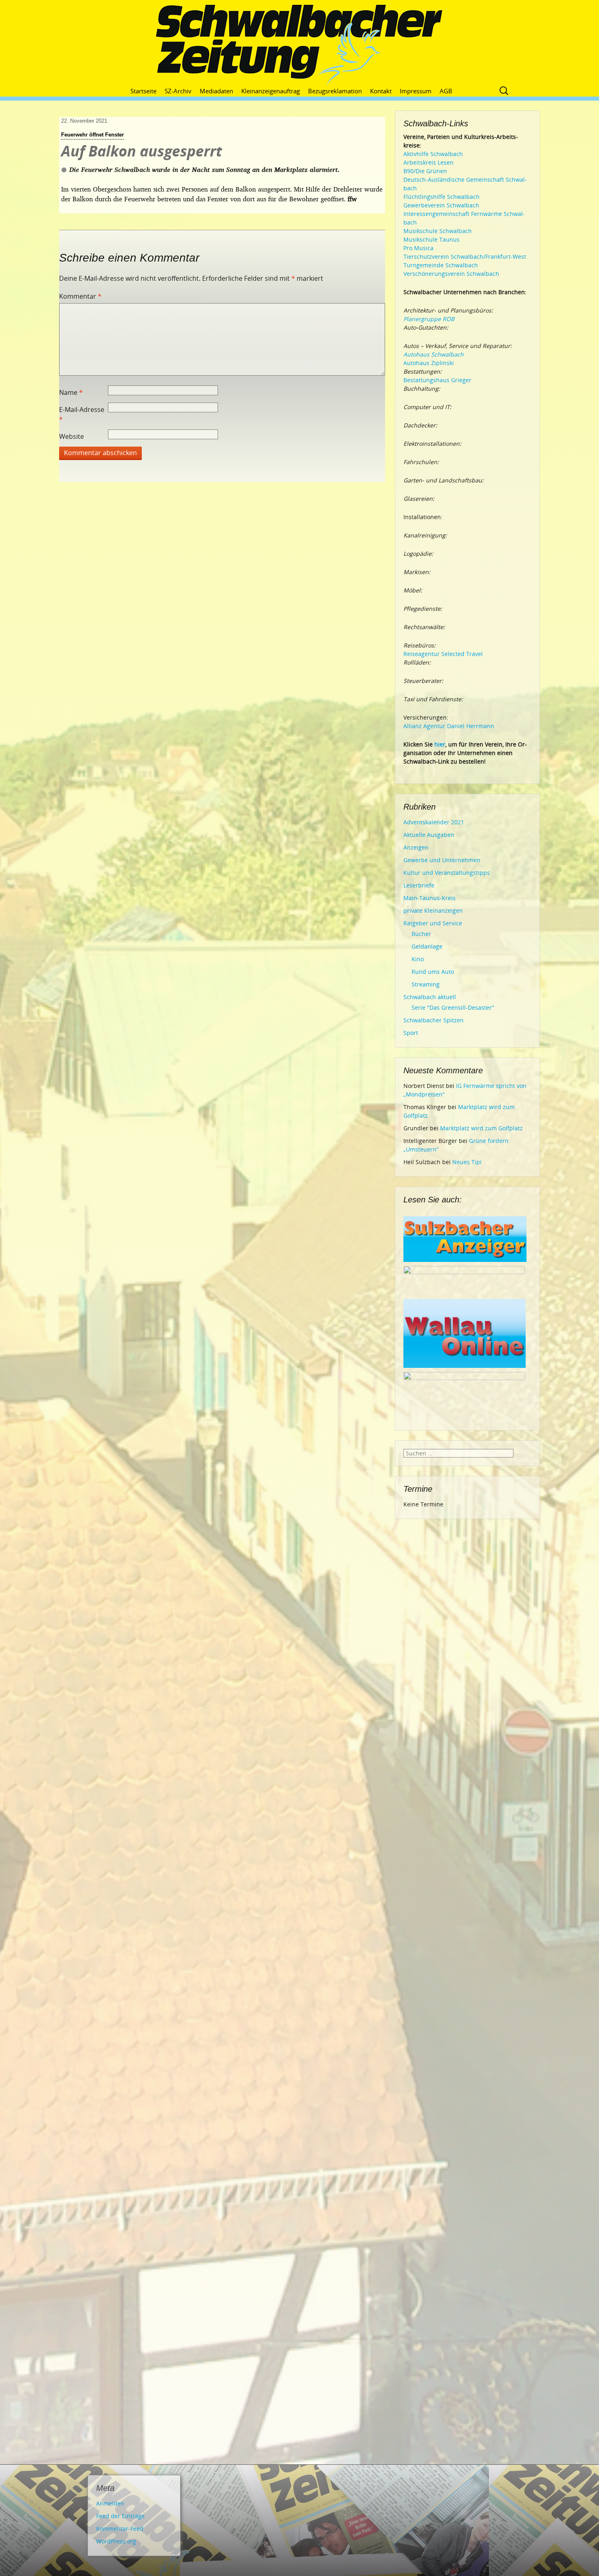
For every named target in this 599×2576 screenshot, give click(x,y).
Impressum (416, 91)
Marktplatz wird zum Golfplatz (481, 1128)
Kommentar (80, 296)
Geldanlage (427, 946)
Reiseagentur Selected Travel (443, 654)
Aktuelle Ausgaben (429, 835)
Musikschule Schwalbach (438, 231)
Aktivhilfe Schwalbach (433, 154)
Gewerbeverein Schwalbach (441, 205)
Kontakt (381, 91)
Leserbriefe (419, 885)
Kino (418, 959)
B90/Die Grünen (425, 171)
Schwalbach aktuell (430, 997)
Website (72, 436)
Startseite (143, 91)
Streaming (426, 984)
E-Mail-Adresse (82, 414)
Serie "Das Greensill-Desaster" (453, 1007)
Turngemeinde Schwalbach (441, 265)
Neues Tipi (467, 1162)
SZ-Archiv (178, 91)
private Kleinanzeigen (433, 910)
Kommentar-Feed (120, 2529)
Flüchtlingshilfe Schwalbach (442, 197)
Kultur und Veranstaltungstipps (447, 873)
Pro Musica (418, 248)
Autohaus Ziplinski (429, 363)
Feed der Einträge (120, 2516)
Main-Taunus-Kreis (429, 898)
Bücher (421, 934)
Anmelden (110, 2503)
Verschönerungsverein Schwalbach (451, 274)
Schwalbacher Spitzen (434, 1020)
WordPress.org (116, 2541)
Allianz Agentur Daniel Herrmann (449, 726)
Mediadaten (216, 91)
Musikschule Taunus (432, 239)
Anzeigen (416, 847)
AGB (446, 91)
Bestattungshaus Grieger (437, 380)
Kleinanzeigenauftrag (271, 91)
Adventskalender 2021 (434, 822)
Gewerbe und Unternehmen (442, 860)
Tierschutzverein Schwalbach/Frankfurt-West (465, 256)
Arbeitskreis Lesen (428, 162)
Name (71, 392)
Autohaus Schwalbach (434, 354)
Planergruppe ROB (429, 319)
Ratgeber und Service (433, 923)
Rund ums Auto (433, 972)
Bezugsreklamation (335, 91)
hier (440, 744)
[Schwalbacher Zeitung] (299, 45)
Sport (411, 1033)
